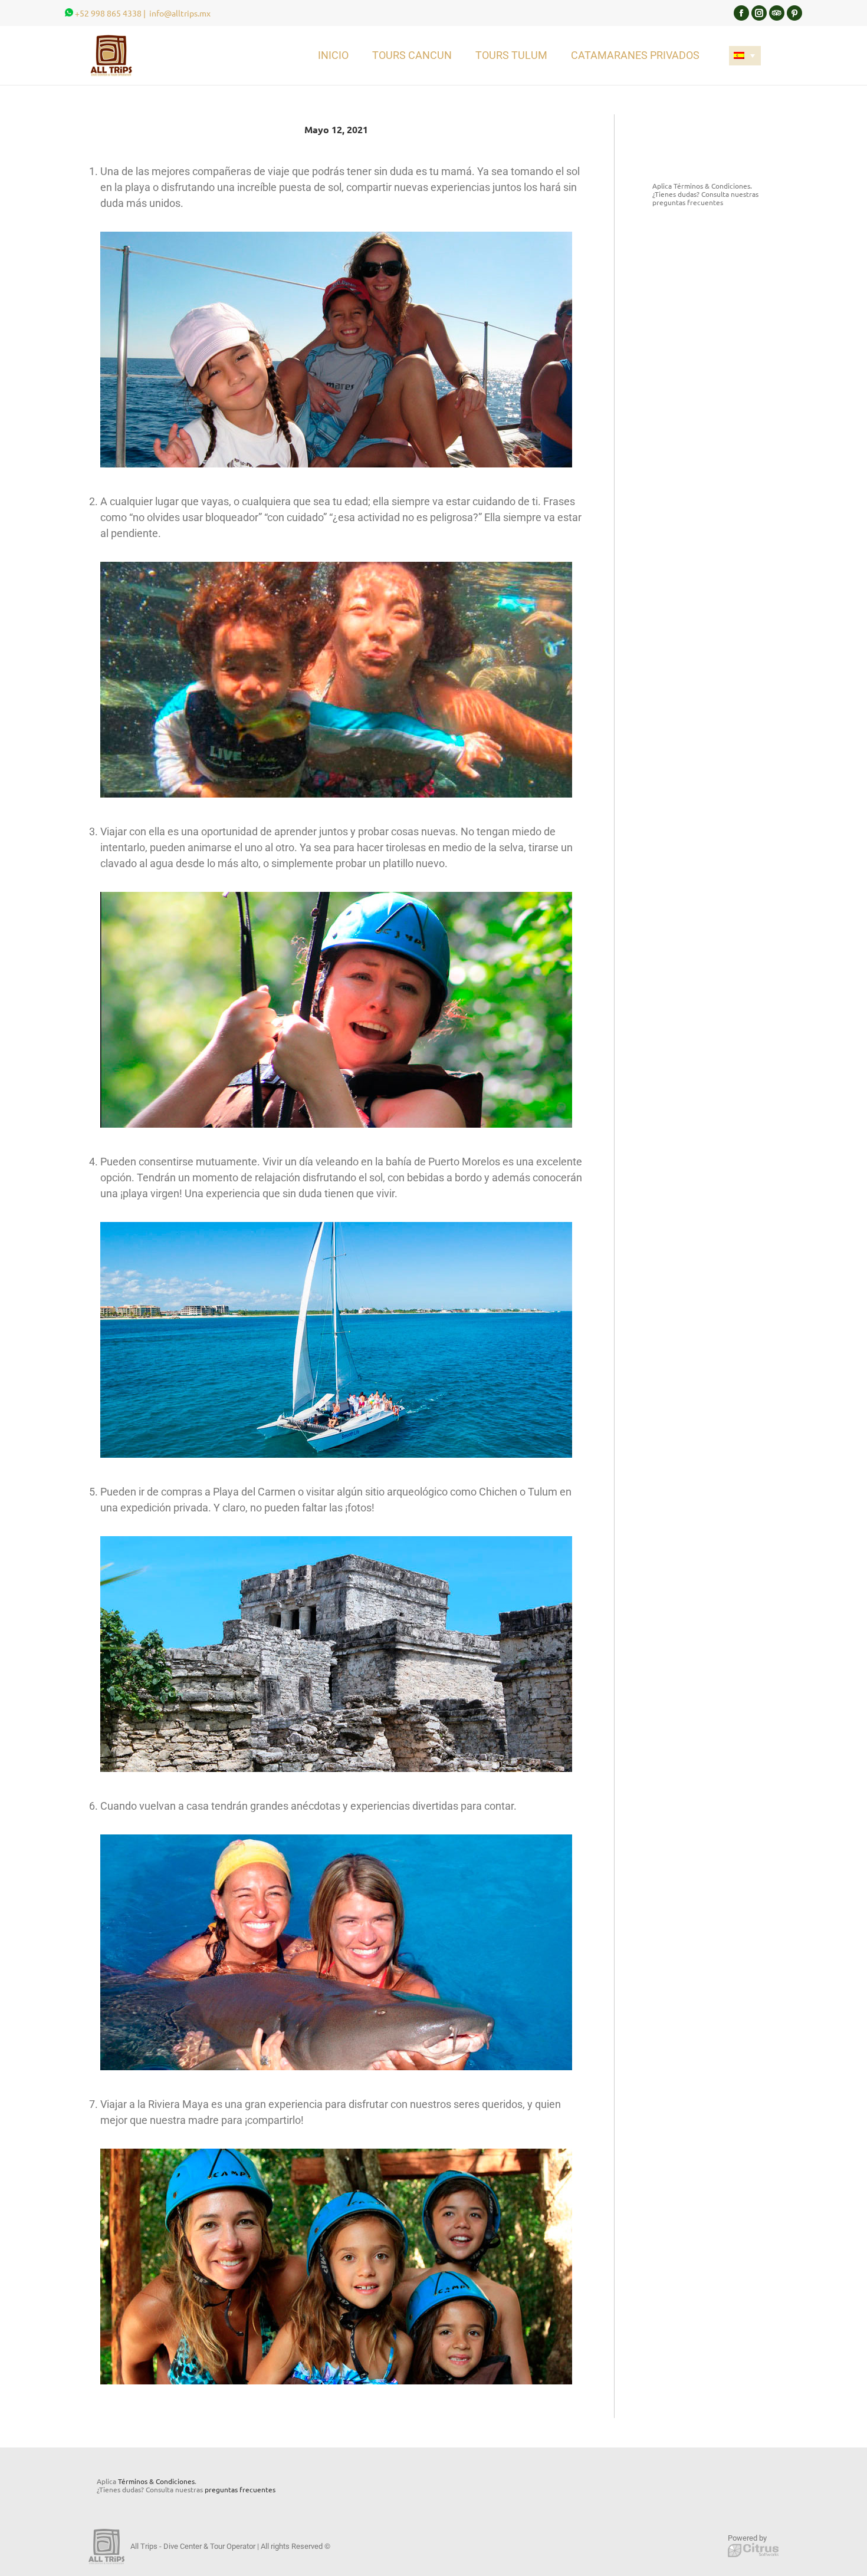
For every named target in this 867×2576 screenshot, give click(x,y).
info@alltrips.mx (180, 13)
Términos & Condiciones (712, 186)
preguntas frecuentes (688, 202)
